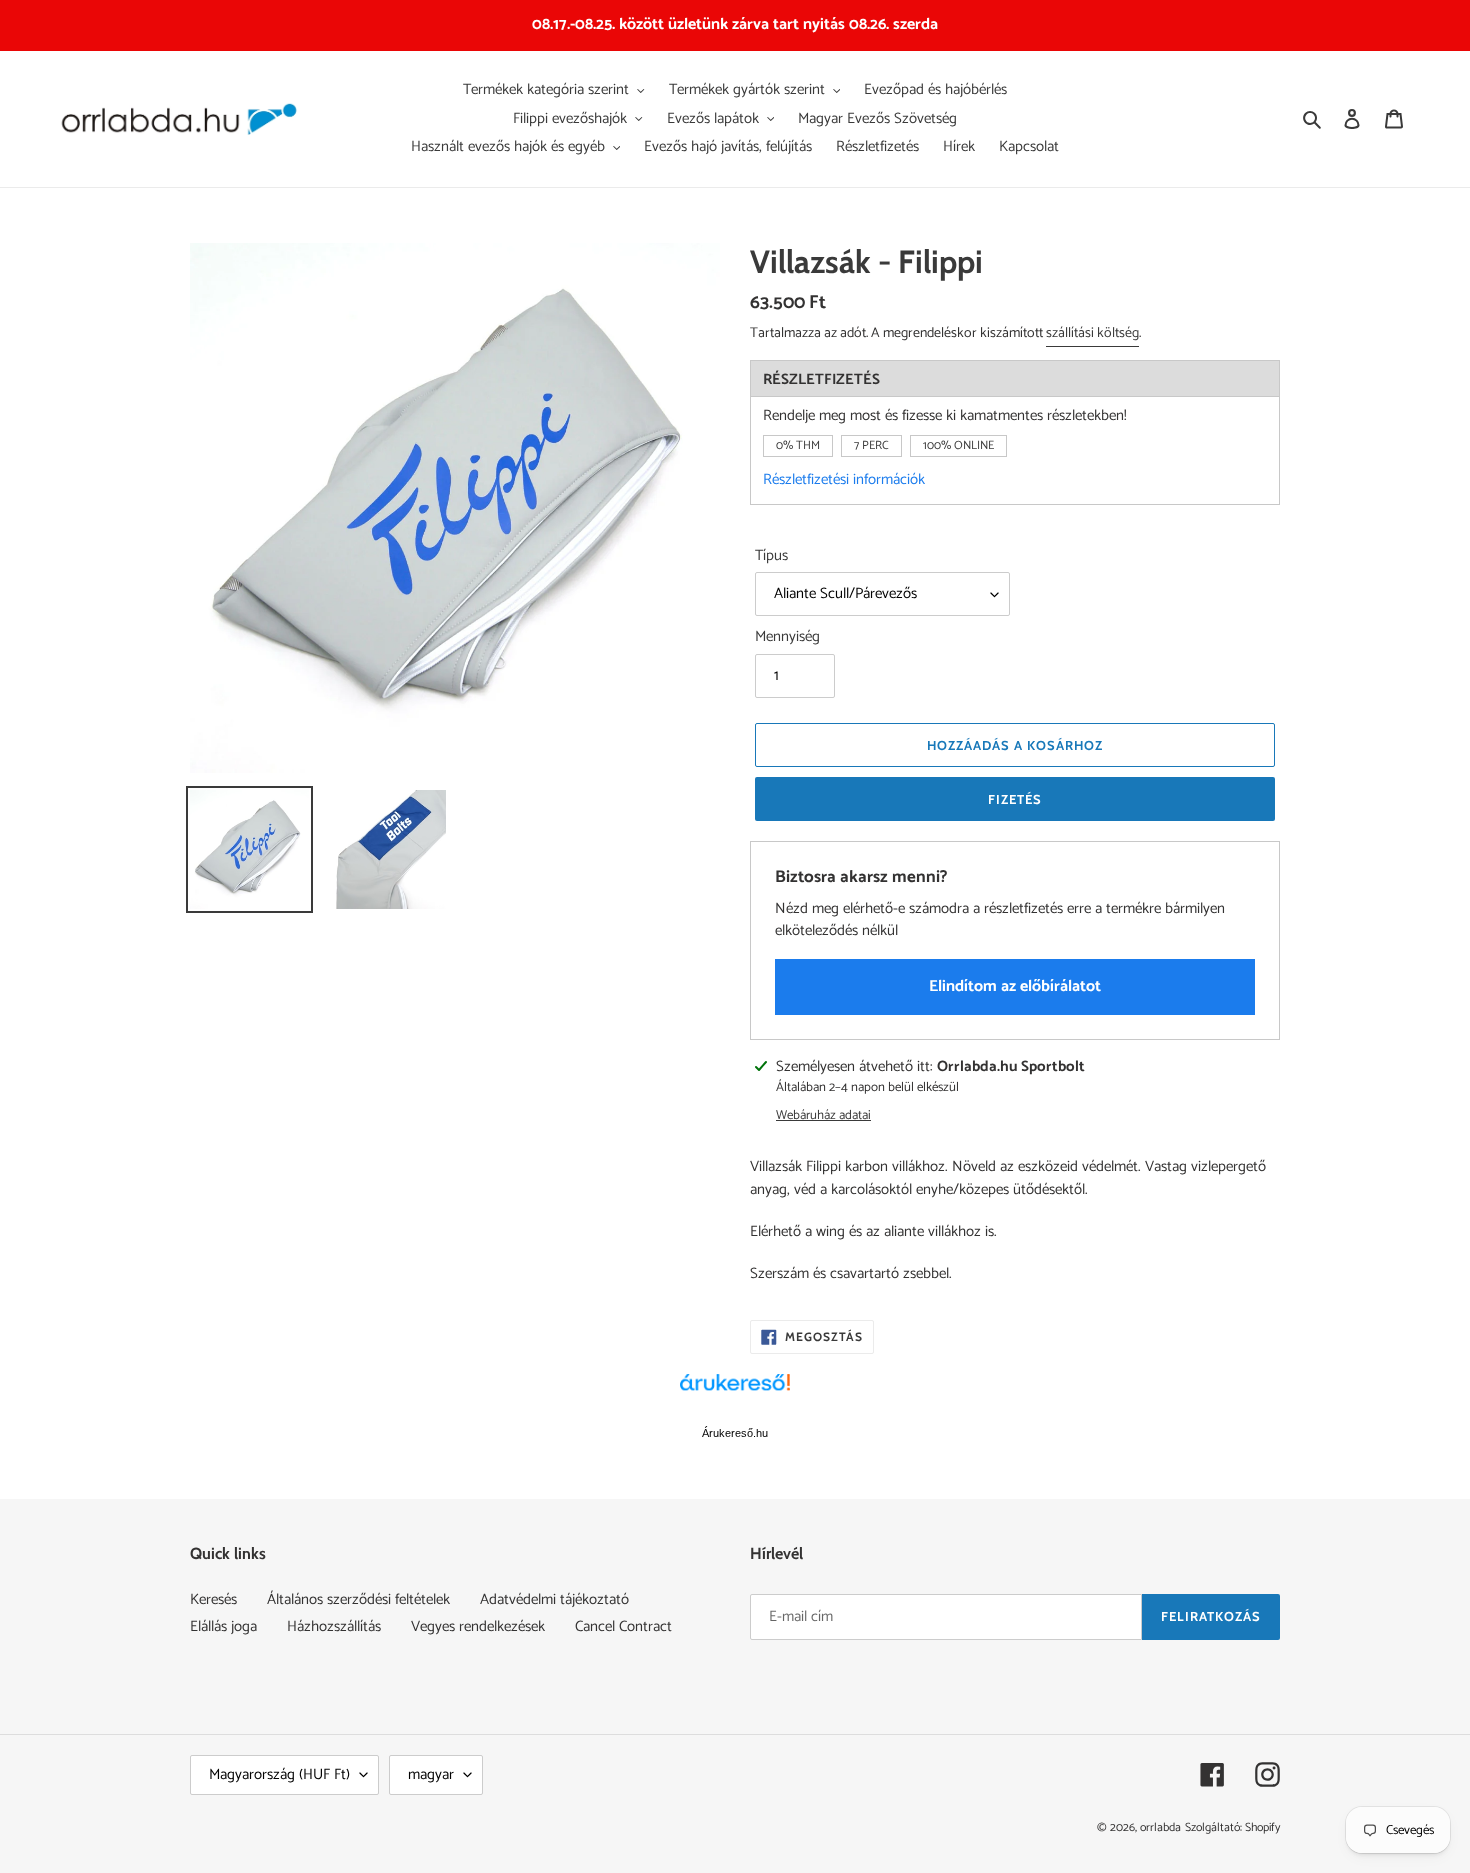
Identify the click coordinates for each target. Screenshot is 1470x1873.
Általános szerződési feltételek (358, 1599)
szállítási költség (1092, 333)
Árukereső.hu (735, 1433)
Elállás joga (223, 1626)
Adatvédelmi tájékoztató (554, 1599)
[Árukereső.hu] (735, 1393)
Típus (771, 556)
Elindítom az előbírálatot (1015, 986)
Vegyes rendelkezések (478, 1626)
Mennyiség (787, 637)
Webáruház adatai (823, 1116)
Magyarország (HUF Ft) (279, 1774)
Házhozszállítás (334, 1626)
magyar (431, 1774)
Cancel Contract (623, 1626)
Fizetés (1015, 799)
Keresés (213, 1599)
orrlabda (1160, 1827)
